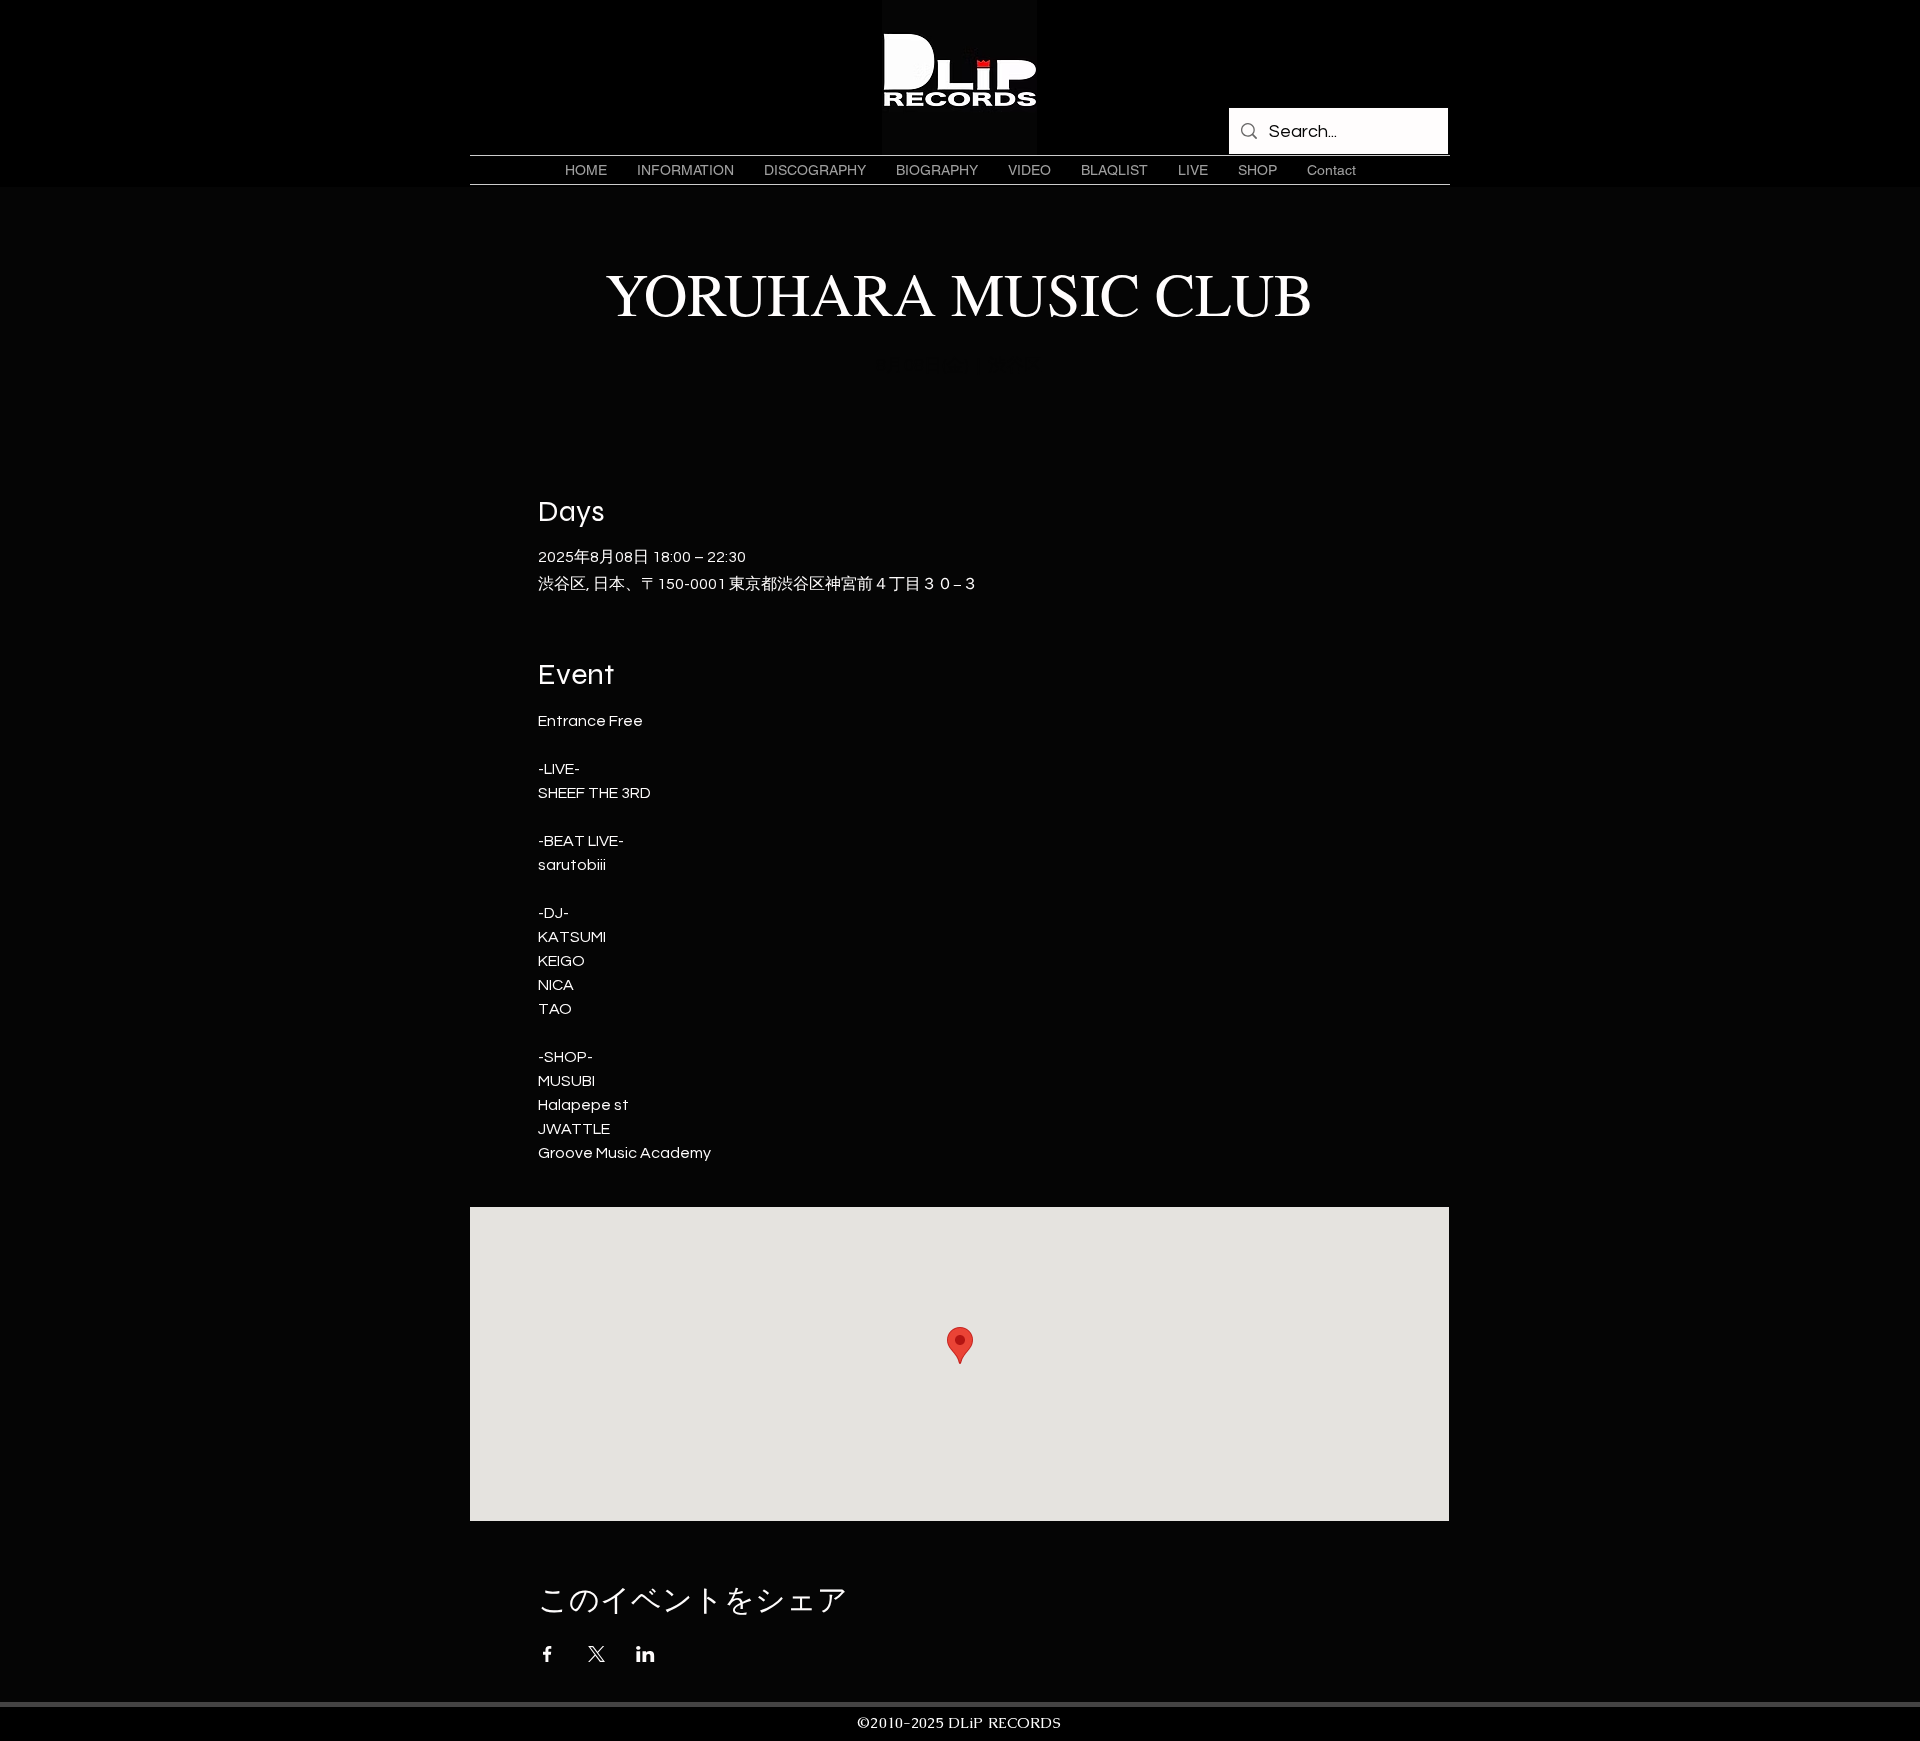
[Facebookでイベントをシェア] (547, 1654)
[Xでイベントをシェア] (596, 1654)
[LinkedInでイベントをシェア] (645, 1654)
